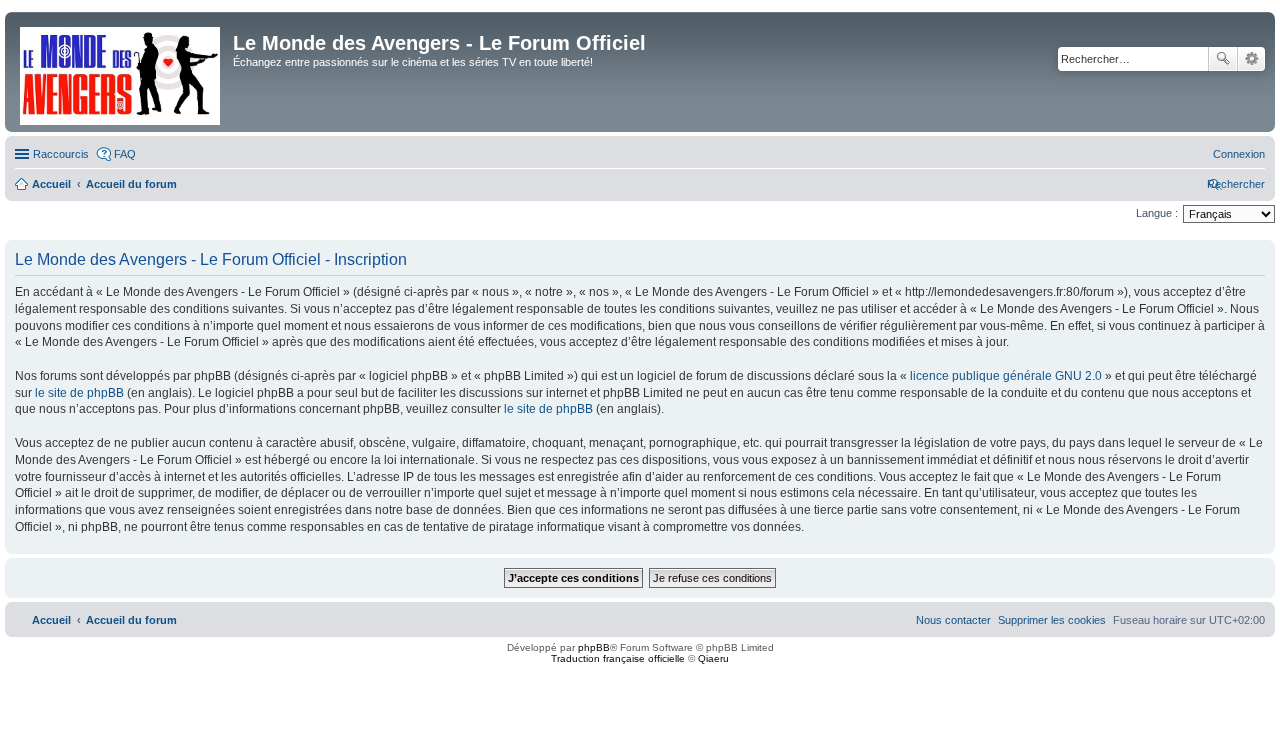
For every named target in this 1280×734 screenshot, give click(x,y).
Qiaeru (713, 658)
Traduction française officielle (618, 658)
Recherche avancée (1251, 59)
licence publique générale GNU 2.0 (1006, 376)
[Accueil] (121, 72)
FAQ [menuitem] (125, 154)
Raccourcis (61, 154)
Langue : (1157, 213)
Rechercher (1223, 59)
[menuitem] (1239, 154)
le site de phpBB (79, 393)
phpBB (594, 647)
